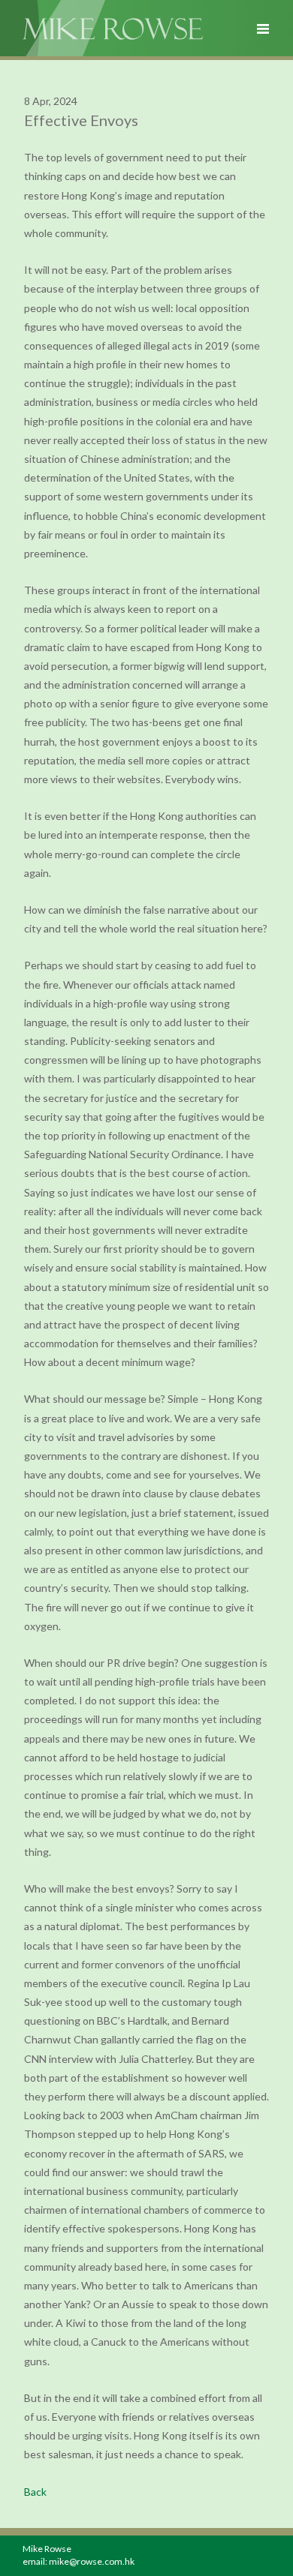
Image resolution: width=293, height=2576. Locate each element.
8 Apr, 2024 (51, 101)
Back (35, 2492)
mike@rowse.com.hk (92, 2561)
